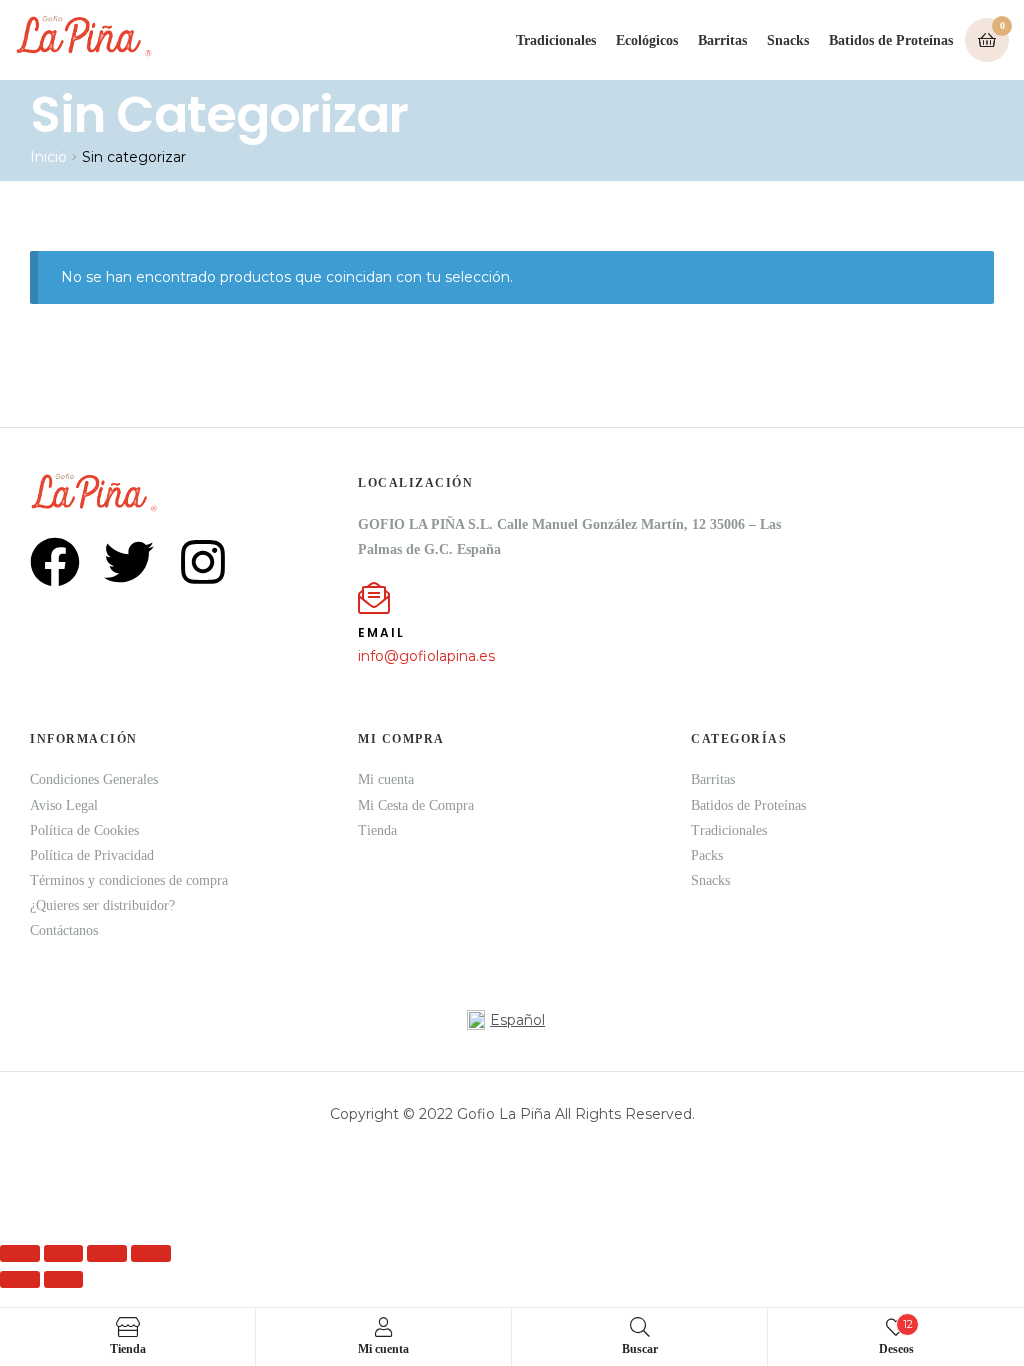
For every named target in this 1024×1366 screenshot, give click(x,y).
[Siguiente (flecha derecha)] (64, 1279)
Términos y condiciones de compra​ (129, 880)
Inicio (48, 157)
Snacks (788, 40)
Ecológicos (647, 40)
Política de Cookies (84, 830)
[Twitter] (129, 562)
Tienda (377, 830)
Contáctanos (64, 930)
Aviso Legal (64, 805)
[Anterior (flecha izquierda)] (20, 1279)
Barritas (722, 40)
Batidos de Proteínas (891, 40)
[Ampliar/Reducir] (20, 1253)
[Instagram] (203, 562)
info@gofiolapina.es (426, 656)
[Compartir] (107, 1253)
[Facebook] (55, 562)
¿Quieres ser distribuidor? (102, 905)
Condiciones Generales (94, 779)
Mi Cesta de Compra (416, 805)
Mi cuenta (386, 779)
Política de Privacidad (92, 855)
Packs (707, 855)
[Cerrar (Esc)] (151, 1253)
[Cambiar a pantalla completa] (64, 1253)
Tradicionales (556, 40)
